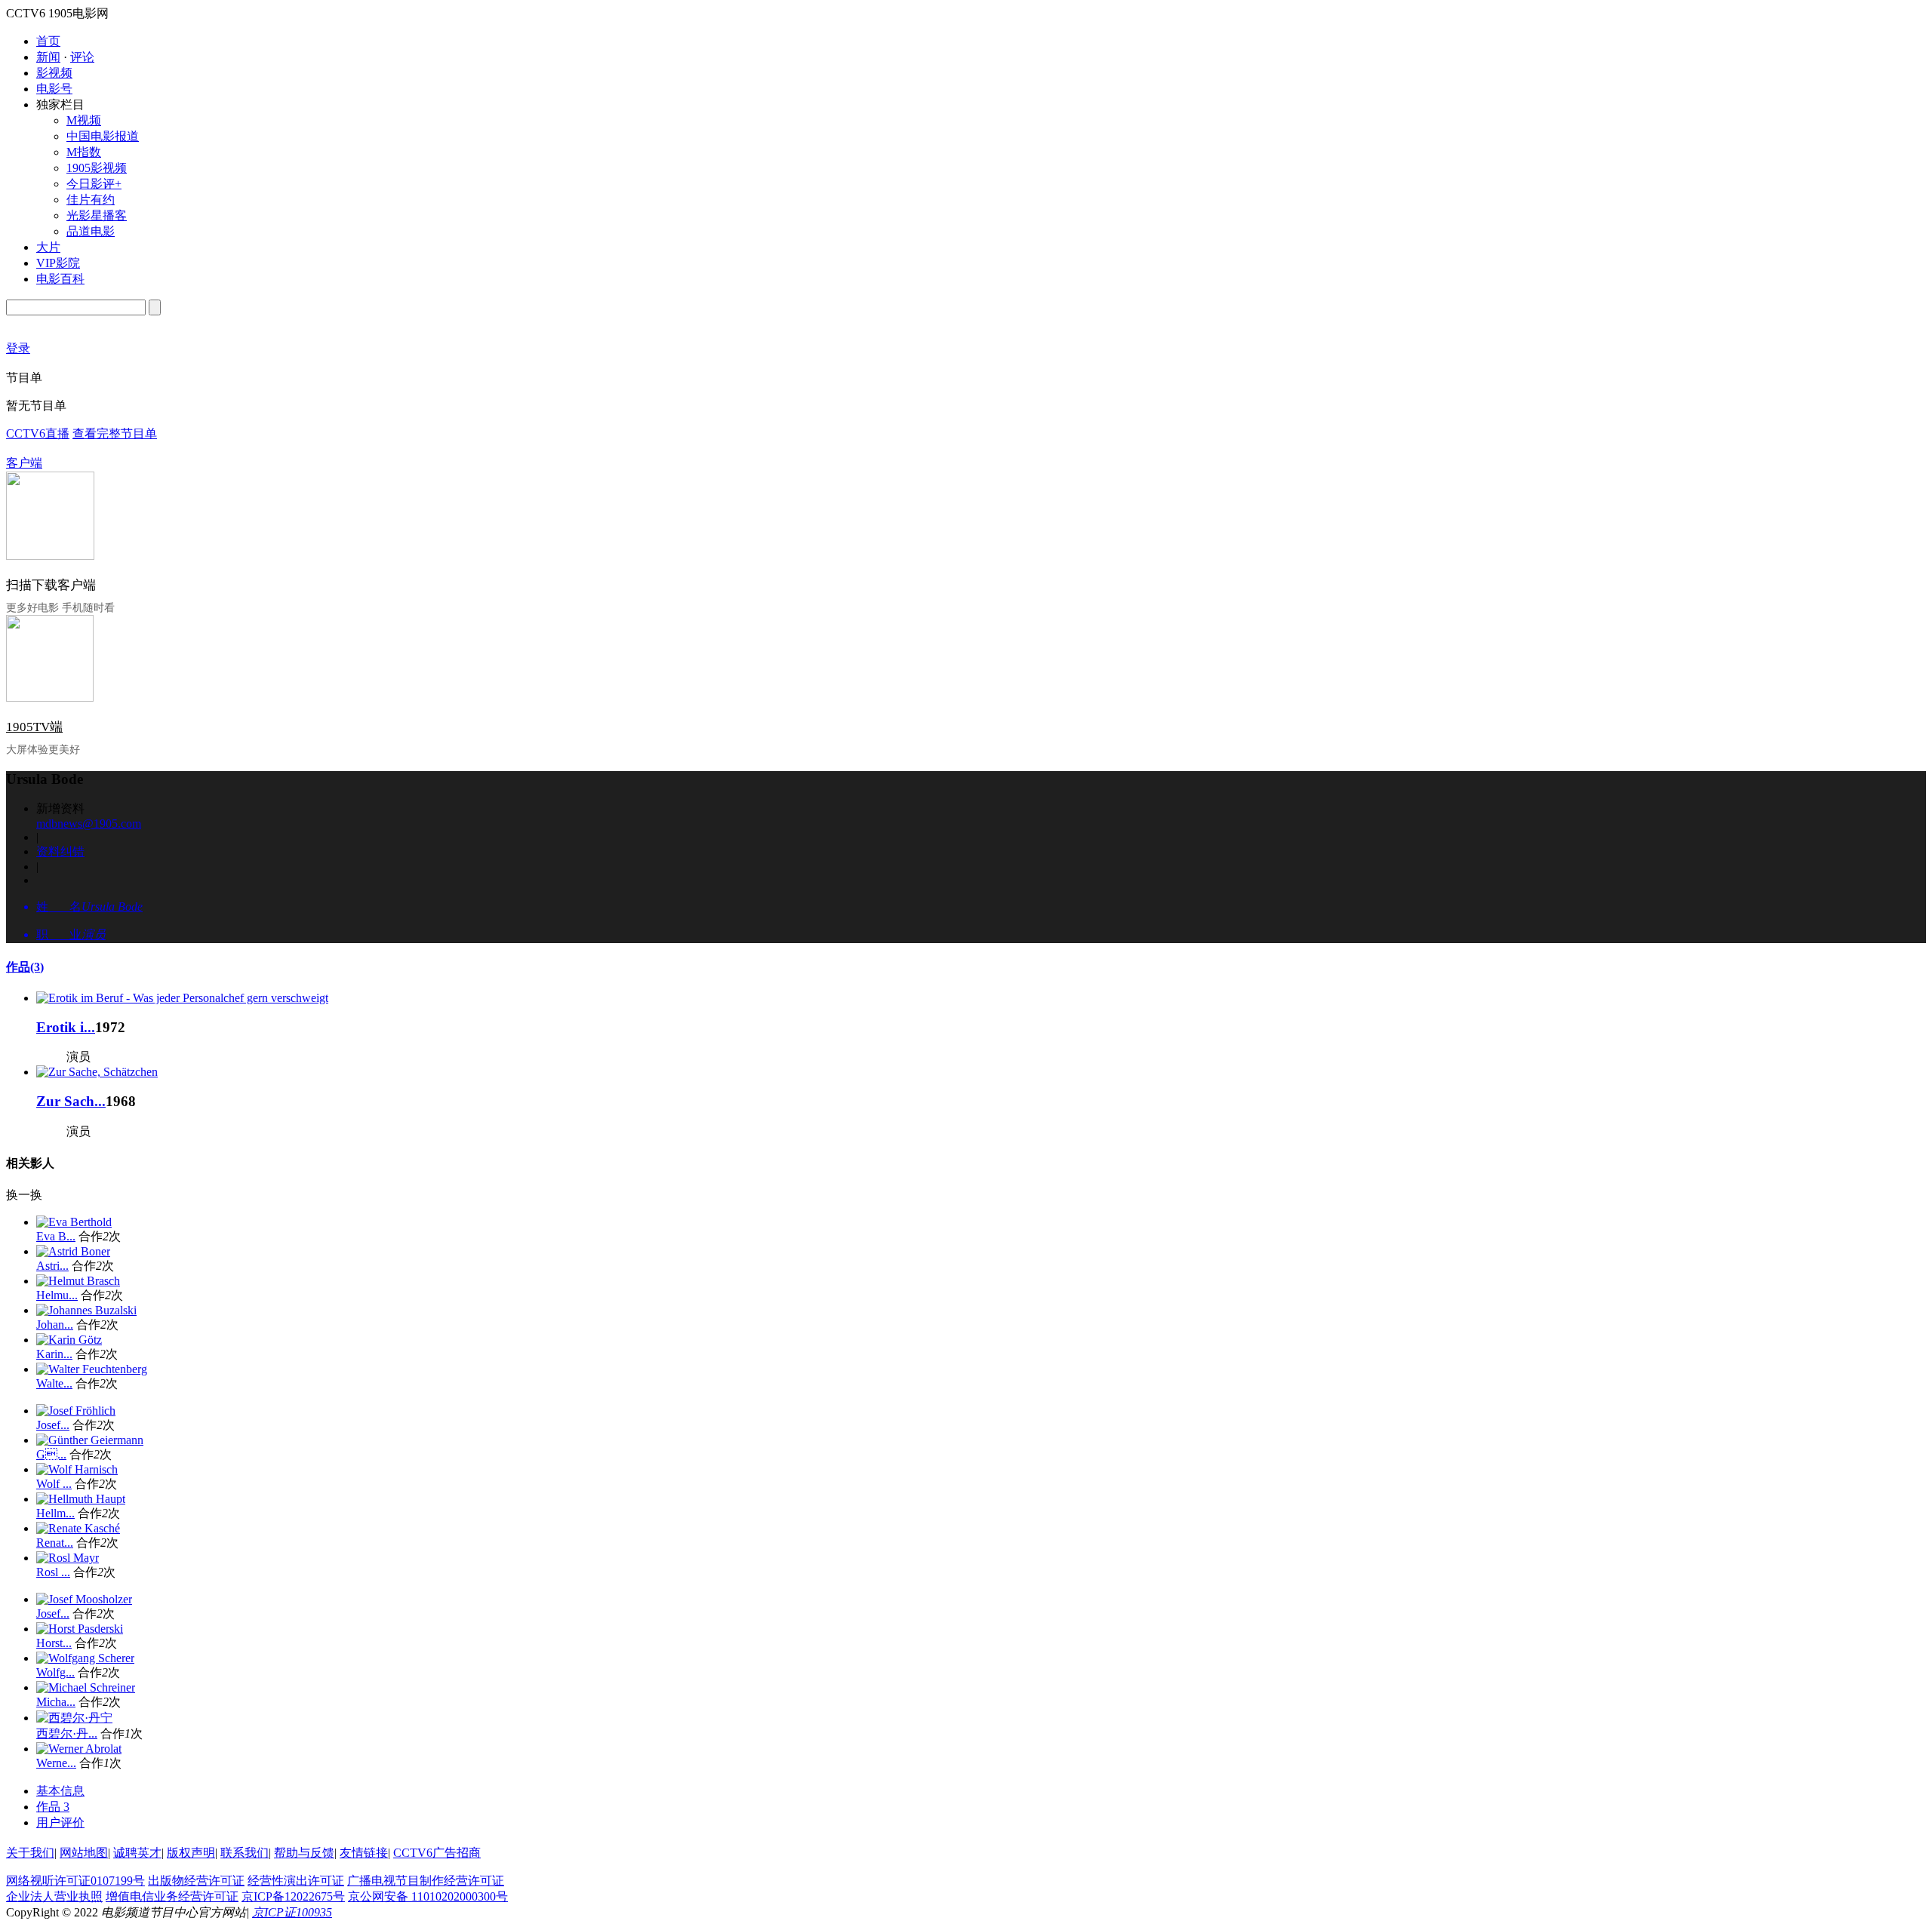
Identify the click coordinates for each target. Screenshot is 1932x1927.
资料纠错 (60, 851)
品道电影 (91, 231)
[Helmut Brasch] (78, 1281)
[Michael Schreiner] (86, 1687)
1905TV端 (34, 727)
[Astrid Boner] (73, 1251)
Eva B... (56, 1236)
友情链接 (364, 1853)
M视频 (84, 120)
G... (51, 1454)
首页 (48, 41)
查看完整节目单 (115, 433)
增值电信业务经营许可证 (172, 1896)
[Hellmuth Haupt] (81, 1499)
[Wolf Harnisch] (77, 1469)
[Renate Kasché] (78, 1528)
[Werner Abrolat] (79, 1749)
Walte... (54, 1383)
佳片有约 (91, 200)
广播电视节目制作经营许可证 (426, 1881)
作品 (25, 967)
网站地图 (84, 1853)
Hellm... (55, 1513)
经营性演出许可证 (296, 1881)
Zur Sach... (71, 1101)
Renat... (55, 1543)
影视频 (54, 73)
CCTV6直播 (38, 433)
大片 (48, 247)
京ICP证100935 (292, 1912)
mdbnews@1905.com (89, 824)
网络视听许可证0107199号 (75, 1881)
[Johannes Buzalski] (86, 1310)
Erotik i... (66, 1027)
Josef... (53, 1425)
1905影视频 (97, 168)
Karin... (54, 1354)
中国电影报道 (103, 136)
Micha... (56, 1702)
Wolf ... (54, 1484)
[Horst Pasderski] (80, 1629)
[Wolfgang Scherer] (85, 1658)
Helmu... (57, 1295)
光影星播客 (97, 215)
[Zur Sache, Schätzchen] (97, 1072)
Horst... (54, 1643)
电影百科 (60, 279)
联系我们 (245, 1853)
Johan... (55, 1325)
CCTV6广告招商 (437, 1853)
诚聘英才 (137, 1853)
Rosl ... (53, 1572)
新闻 (48, 57)
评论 (82, 57)
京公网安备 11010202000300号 (428, 1896)
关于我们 (30, 1853)
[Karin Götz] (69, 1340)
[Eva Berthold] (74, 1222)
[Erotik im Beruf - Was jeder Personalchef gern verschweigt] (182, 998)
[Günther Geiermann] (90, 1440)
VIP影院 (58, 263)
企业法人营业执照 (54, 1896)
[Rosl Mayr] (68, 1558)
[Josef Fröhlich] (76, 1411)
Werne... (56, 1763)
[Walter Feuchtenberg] (92, 1369)
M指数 (84, 152)
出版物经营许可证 (196, 1881)
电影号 (54, 89)
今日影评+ (94, 184)
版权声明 (191, 1853)
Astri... (52, 1266)
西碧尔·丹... (67, 1733)
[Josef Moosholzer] (84, 1599)
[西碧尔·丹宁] (74, 1718)
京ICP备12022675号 (293, 1896)
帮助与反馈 (304, 1853)
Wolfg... (55, 1672)
